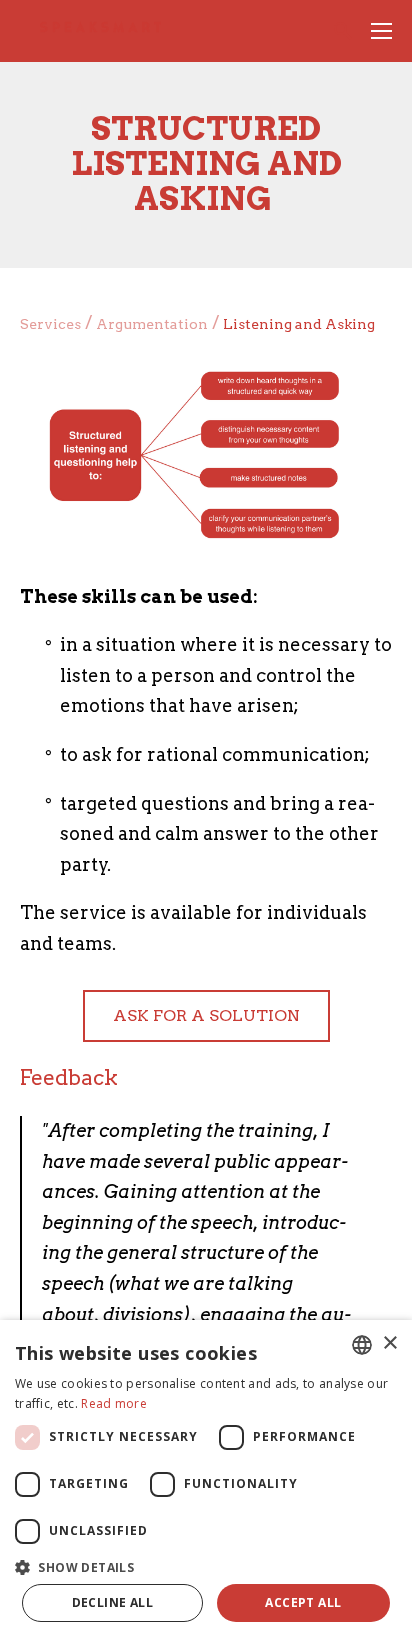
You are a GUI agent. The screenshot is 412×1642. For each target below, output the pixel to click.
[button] (206, 1565)
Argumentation (152, 324)
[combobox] (362, 1345)
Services (50, 324)
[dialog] (206, 1481)
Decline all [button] (112, 1602)
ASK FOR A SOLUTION (206, 1015)
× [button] (389, 1343)
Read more (114, 1403)
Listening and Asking (299, 324)
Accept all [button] (303, 1602)
